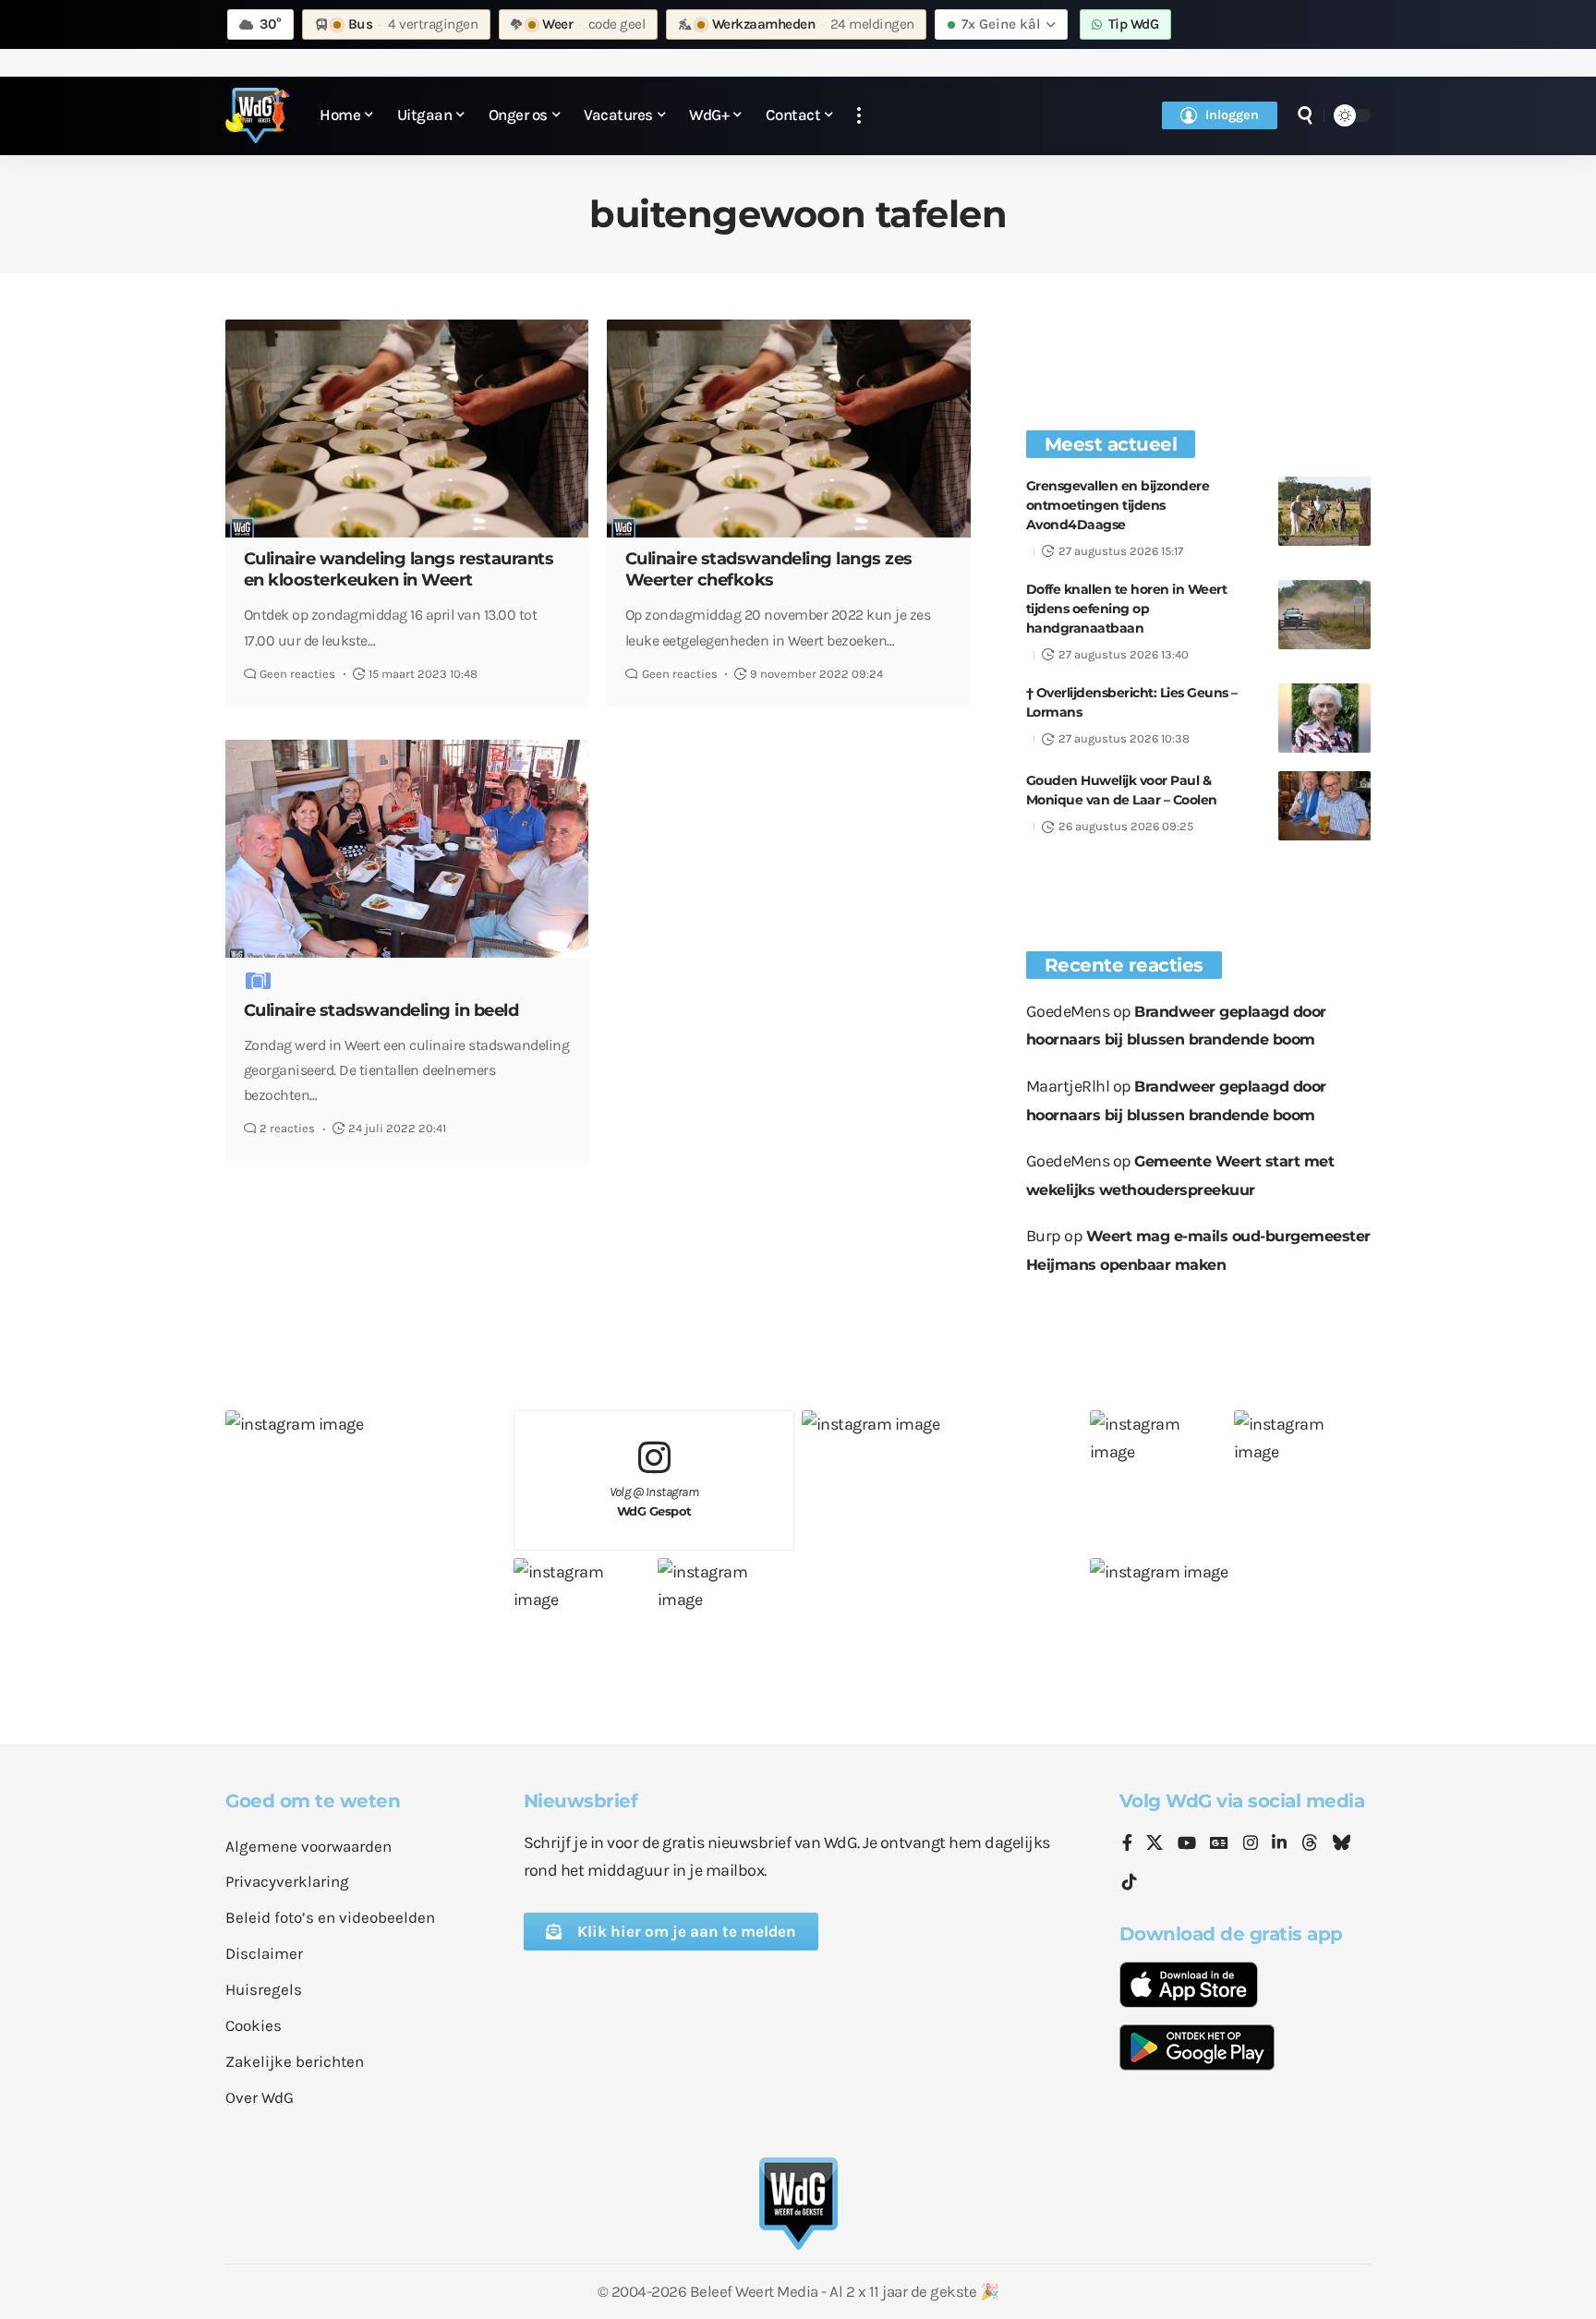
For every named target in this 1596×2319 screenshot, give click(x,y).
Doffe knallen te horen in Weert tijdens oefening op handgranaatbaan (1127, 609)
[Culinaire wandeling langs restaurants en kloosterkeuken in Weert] (407, 429)
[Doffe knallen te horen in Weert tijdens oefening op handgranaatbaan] (1324, 615)
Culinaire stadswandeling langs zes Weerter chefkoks (769, 569)
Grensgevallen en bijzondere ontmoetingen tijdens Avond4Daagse (1118, 505)
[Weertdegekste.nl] (258, 115)
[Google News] (1219, 1844)
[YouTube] (1187, 1844)
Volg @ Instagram (654, 1501)
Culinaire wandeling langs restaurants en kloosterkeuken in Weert (399, 569)
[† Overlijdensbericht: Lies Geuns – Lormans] (1324, 718)
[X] (1155, 1844)
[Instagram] (1251, 1844)
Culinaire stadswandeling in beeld (381, 1010)
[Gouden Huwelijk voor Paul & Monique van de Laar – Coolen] (1324, 806)
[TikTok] (1130, 1883)
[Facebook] (1127, 1844)
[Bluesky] (1341, 1844)
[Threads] (1310, 1844)
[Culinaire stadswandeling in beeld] (407, 849)
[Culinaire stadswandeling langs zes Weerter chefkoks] (788, 429)
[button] (859, 116)
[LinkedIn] (1279, 1844)
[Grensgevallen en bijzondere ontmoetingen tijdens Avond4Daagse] (1324, 511)
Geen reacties (297, 674)
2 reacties (287, 1128)
